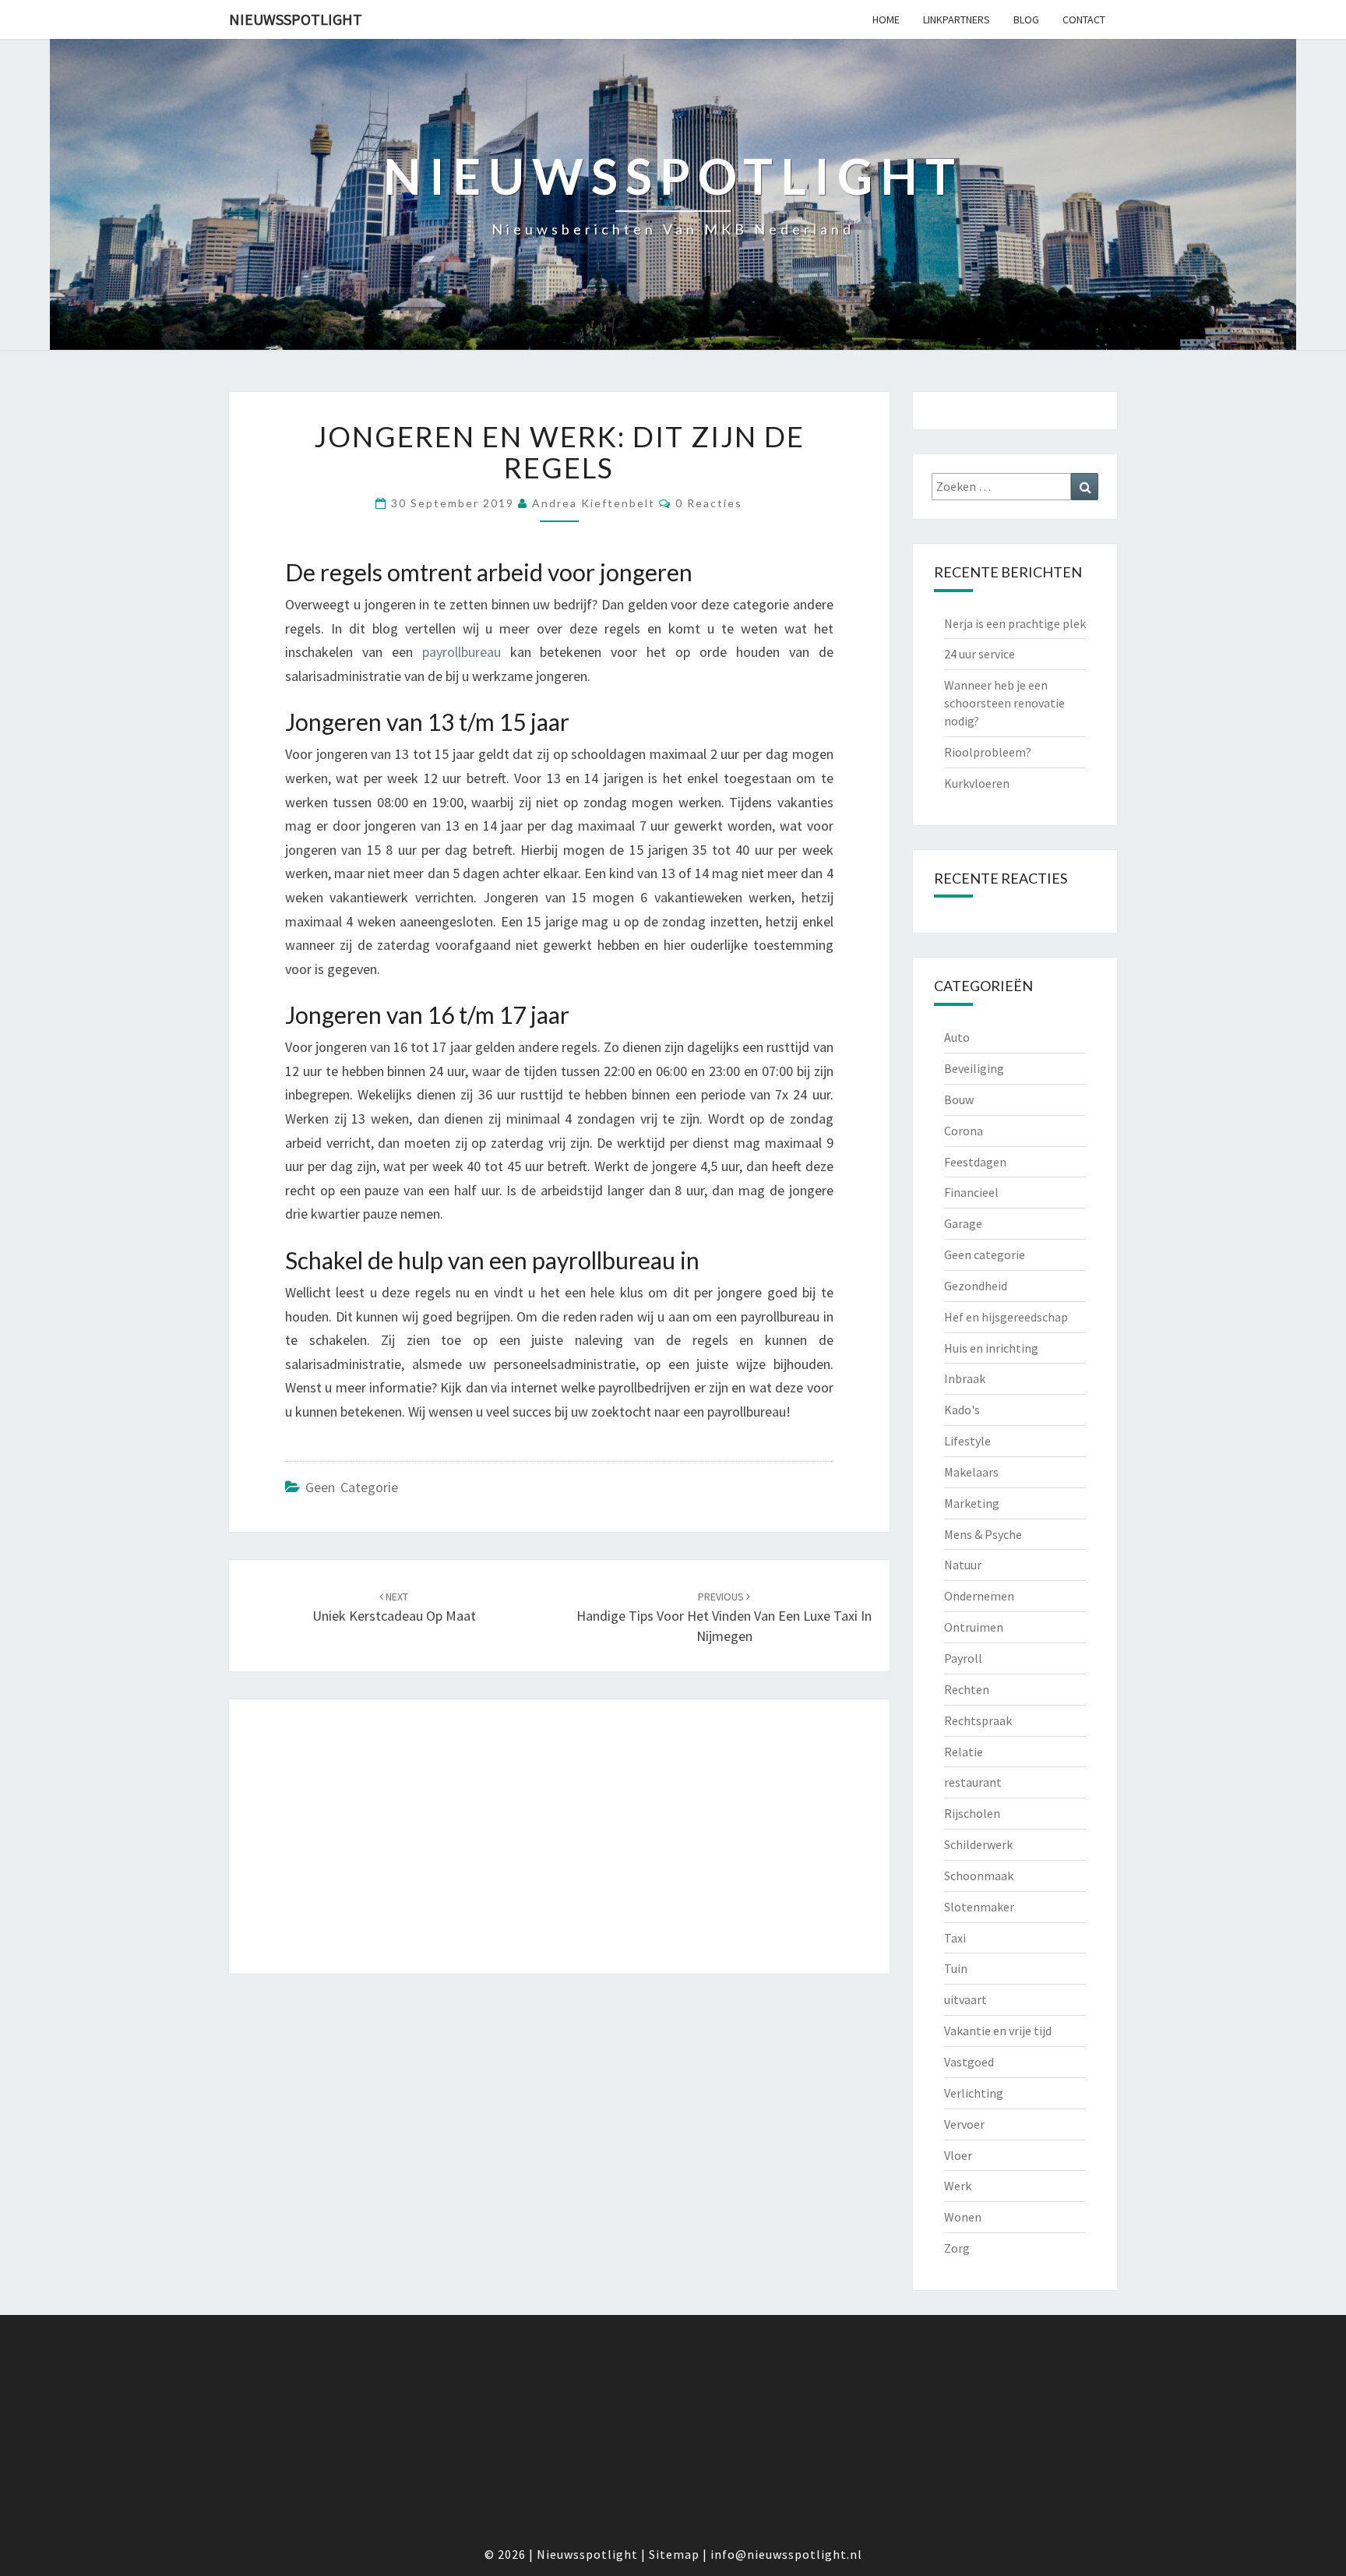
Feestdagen (975, 1162)
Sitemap (674, 2554)
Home (886, 19)
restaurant (973, 1782)
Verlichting (974, 2093)
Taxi (955, 1938)
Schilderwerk (978, 1844)
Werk (958, 2186)
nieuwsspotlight (296, 19)
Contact (1084, 19)
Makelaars (971, 1472)
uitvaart (965, 1999)
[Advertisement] (559, 1837)
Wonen (963, 2217)
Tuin (956, 1968)
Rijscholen (972, 1813)
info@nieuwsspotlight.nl (786, 2554)
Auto (957, 1037)
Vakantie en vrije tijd (998, 2031)
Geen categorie (352, 1487)
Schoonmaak (979, 1876)
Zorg (957, 2248)
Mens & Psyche (983, 1534)
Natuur (963, 1565)
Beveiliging (974, 1068)
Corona (964, 1131)
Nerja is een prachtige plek (1015, 623)
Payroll (963, 1658)
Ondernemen (979, 1596)
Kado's (962, 1410)
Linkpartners (957, 19)
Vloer (958, 2155)
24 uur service (980, 654)
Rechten (967, 1689)
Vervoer (964, 2124)
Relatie (964, 1752)
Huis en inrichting (991, 1348)
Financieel (971, 1192)
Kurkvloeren (977, 783)
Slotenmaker (979, 1907)
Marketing (972, 1503)
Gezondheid (976, 1286)
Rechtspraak (978, 1720)
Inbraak (965, 1378)
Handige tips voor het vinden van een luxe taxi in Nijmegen (724, 1617)
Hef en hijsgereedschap (1006, 1317)
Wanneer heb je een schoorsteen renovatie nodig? (1004, 703)
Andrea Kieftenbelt (594, 503)
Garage (963, 1223)
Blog (1026, 19)
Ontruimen (974, 1627)
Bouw (959, 1099)
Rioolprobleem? (988, 752)
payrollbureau (462, 652)
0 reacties (709, 503)
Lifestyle (967, 1441)
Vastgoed (969, 2062)
